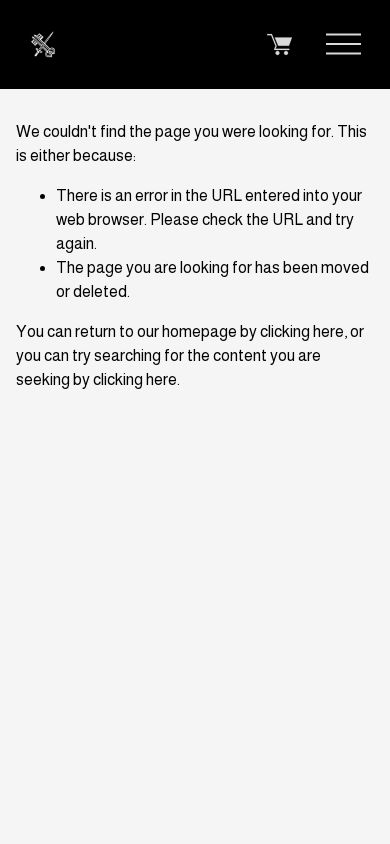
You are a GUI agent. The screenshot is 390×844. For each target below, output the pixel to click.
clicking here (302, 331)
